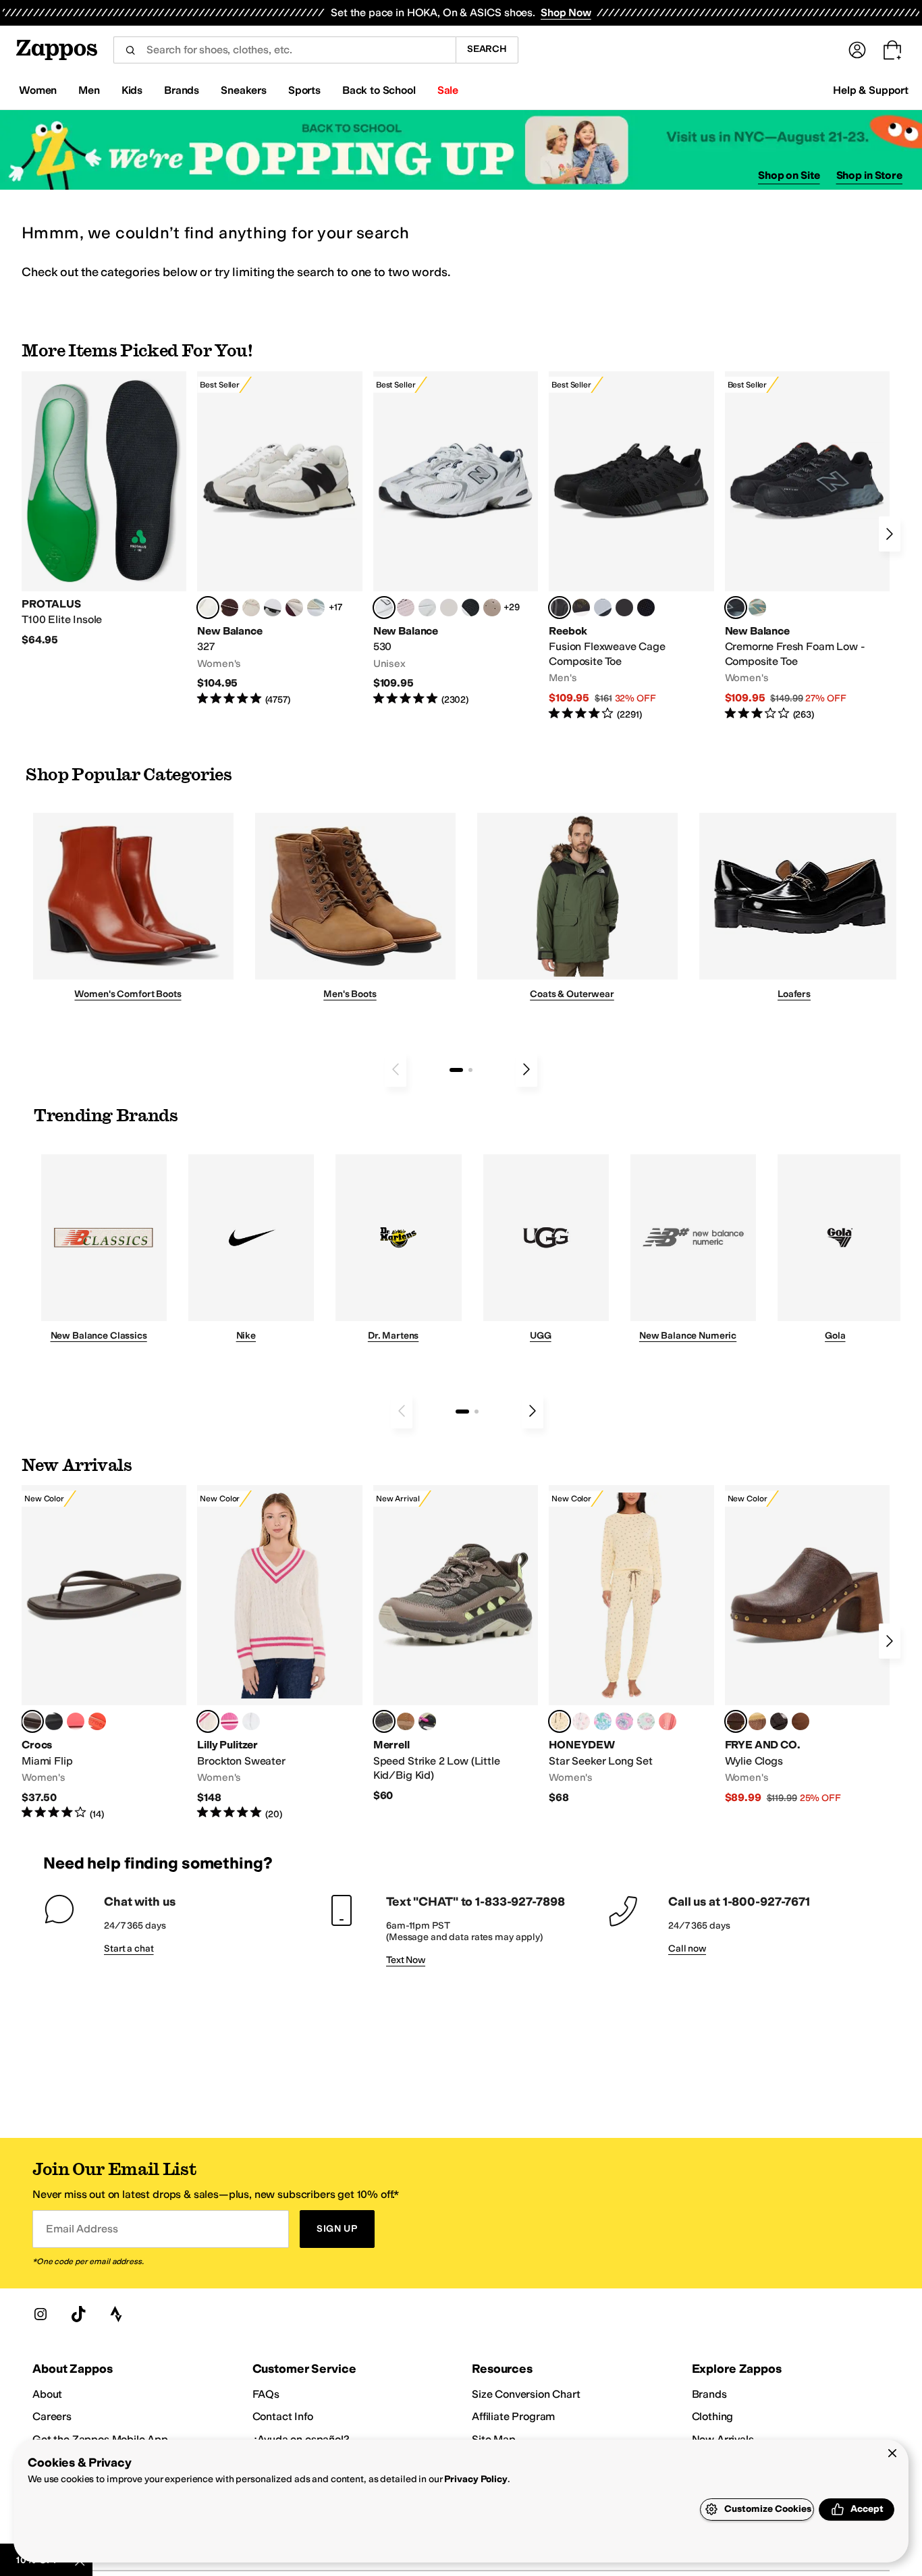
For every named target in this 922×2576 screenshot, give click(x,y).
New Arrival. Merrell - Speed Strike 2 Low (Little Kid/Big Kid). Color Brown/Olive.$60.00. (456, 1644)
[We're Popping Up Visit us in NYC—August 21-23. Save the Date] (461, 150)
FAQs (266, 2394)
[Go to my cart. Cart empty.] (892, 50)
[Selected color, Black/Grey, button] (560, 608)
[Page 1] (456, 1070)
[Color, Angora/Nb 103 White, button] (316, 608)
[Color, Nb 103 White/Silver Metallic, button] (427, 608)
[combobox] (284, 50)
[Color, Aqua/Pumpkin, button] (757, 608)
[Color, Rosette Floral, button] (624, 1721)
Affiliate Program (513, 2416)
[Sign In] (857, 50)
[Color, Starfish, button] (97, 1721)
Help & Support (871, 90)
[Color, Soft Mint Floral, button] (646, 1721)
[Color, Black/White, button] (646, 608)
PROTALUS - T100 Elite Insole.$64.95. (104, 509)
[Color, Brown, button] (581, 608)
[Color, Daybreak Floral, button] (603, 1721)
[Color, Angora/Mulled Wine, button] (294, 608)
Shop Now (566, 12)
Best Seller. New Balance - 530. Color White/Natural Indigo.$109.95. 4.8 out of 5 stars (456, 539)
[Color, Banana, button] (757, 1721)
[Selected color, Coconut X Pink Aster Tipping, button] (208, 1721)
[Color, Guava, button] (76, 1721)
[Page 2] (470, 1070)
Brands (709, 2394)
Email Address (82, 2229)
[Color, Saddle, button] (801, 1721)
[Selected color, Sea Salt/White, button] (208, 608)
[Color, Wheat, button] (406, 1721)
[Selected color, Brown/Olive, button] (384, 1721)
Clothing (713, 2416)
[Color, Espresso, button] (779, 1721)
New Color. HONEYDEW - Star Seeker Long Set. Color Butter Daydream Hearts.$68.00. (631, 1645)
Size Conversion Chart (526, 2394)
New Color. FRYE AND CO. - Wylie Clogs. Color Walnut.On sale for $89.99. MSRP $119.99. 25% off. (807, 1645)
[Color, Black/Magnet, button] (470, 608)
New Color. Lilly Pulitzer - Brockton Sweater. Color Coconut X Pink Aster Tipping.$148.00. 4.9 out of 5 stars (279, 1653)
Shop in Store (869, 175)
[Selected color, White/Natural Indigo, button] (384, 608)
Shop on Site (789, 175)
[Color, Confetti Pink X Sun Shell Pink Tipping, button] (229, 1721)
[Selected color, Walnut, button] (736, 1721)
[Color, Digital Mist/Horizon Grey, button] (273, 608)
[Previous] (396, 1069)
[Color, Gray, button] (603, 608)
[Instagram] (40, 2314)
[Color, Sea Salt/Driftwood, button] (492, 608)
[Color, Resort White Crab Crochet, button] (251, 1721)
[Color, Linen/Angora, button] (251, 608)
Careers (52, 2416)
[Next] (890, 534)
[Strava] (116, 2314)
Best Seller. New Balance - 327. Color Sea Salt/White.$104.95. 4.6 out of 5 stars (279, 539)
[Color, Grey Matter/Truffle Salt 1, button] (449, 608)
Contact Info (283, 2416)
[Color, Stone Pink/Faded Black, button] (406, 608)
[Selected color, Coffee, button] (32, 1721)
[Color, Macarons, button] (581, 1721)
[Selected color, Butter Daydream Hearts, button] (560, 1721)
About (47, 2394)
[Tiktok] (78, 2314)
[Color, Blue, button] (624, 608)
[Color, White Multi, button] (427, 1721)
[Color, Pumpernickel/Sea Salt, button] (229, 608)
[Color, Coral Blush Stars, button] (668, 1721)
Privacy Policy (476, 2479)
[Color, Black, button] (54, 1721)
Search (487, 49)
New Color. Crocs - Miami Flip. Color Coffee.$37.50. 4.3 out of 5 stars (104, 1653)
